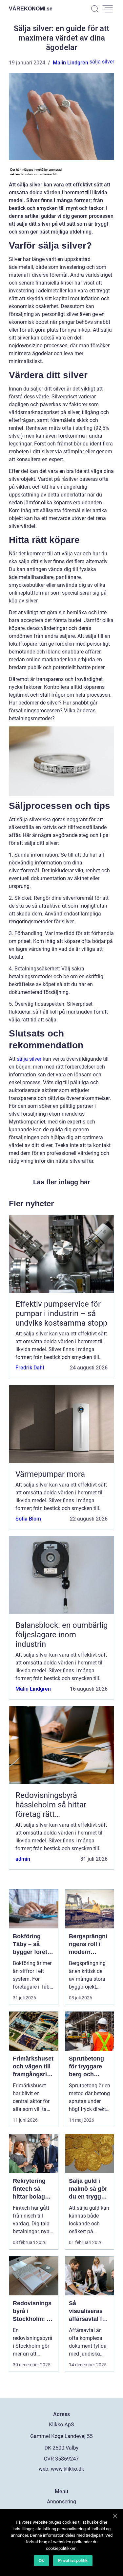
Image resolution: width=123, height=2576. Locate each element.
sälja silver (102, 62)
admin (23, 1859)
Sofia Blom (28, 1519)
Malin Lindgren (71, 63)
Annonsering (61, 2502)
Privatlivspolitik (73, 2560)
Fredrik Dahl (30, 1368)
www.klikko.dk (67, 2469)
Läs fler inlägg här (62, 1182)
